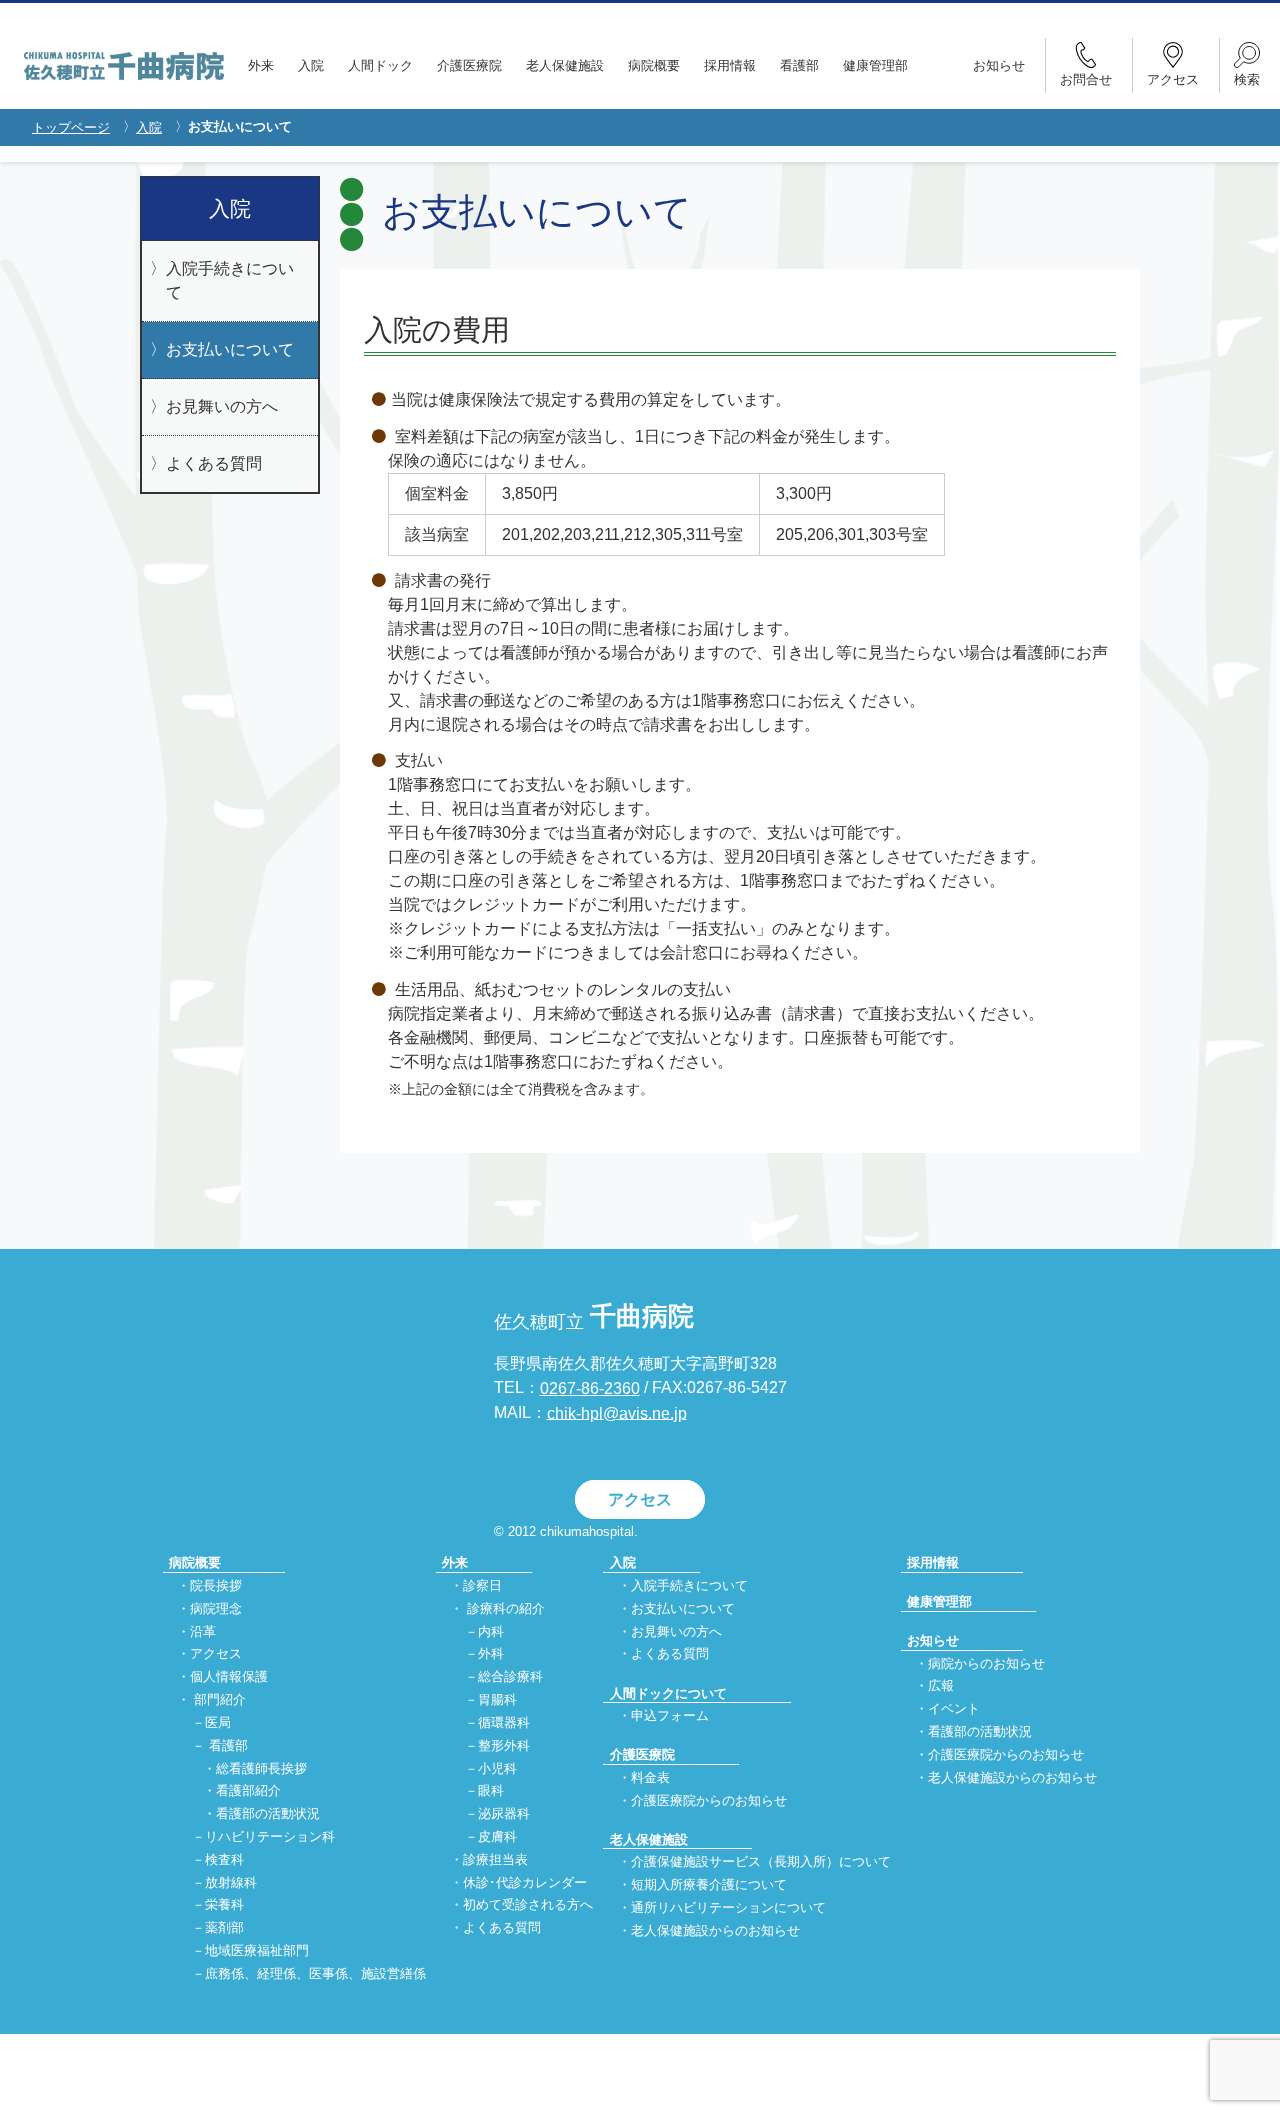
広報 (941, 1686)
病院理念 (216, 1608)
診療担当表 (495, 1859)
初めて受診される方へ (528, 1905)
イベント (954, 1709)
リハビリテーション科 (270, 1836)
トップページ (71, 127)
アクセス (640, 1499)
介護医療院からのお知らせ (709, 1800)
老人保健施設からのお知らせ (715, 1930)
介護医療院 (469, 65)
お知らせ (999, 65)
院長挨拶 (216, 1585)
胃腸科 (497, 1699)
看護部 (799, 65)
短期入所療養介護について (709, 1884)
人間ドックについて (668, 1693)
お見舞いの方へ (222, 406)
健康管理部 (875, 65)
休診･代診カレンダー (525, 1882)
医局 (218, 1722)
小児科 (497, 1768)
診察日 (482, 1585)
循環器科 (504, 1722)
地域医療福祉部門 (257, 1951)
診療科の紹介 (506, 1608)
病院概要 (654, 65)
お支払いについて (230, 349)
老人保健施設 (565, 65)
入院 (311, 65)
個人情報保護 (229, 1677)
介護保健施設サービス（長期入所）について (761, 1862)
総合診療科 (510, 1677)
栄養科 (224, 1905)
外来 (261, 65)
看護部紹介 (248, 1791)
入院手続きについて (230, 280)
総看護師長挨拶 (261, 1768)
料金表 (650, 1777)
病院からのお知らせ (986, 1663)
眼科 (491, 1791)
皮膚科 (497, 1836)
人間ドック (380, 65)
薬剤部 (224, 1928)
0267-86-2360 (590, 1388)
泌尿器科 (504, 1814)
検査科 (224, 1859)
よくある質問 (214, 463)
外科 (491, 1654)
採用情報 (730, 65)
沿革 (203, 1631)
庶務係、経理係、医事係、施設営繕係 (315, 1973)
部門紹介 (220, 1699)
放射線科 (231, 1882)
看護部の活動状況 (268, 1814)
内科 (491, 1631)
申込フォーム (670, 1715)
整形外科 (504, 1745)
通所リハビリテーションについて (728, 1907)
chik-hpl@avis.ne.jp (617, 1412)
